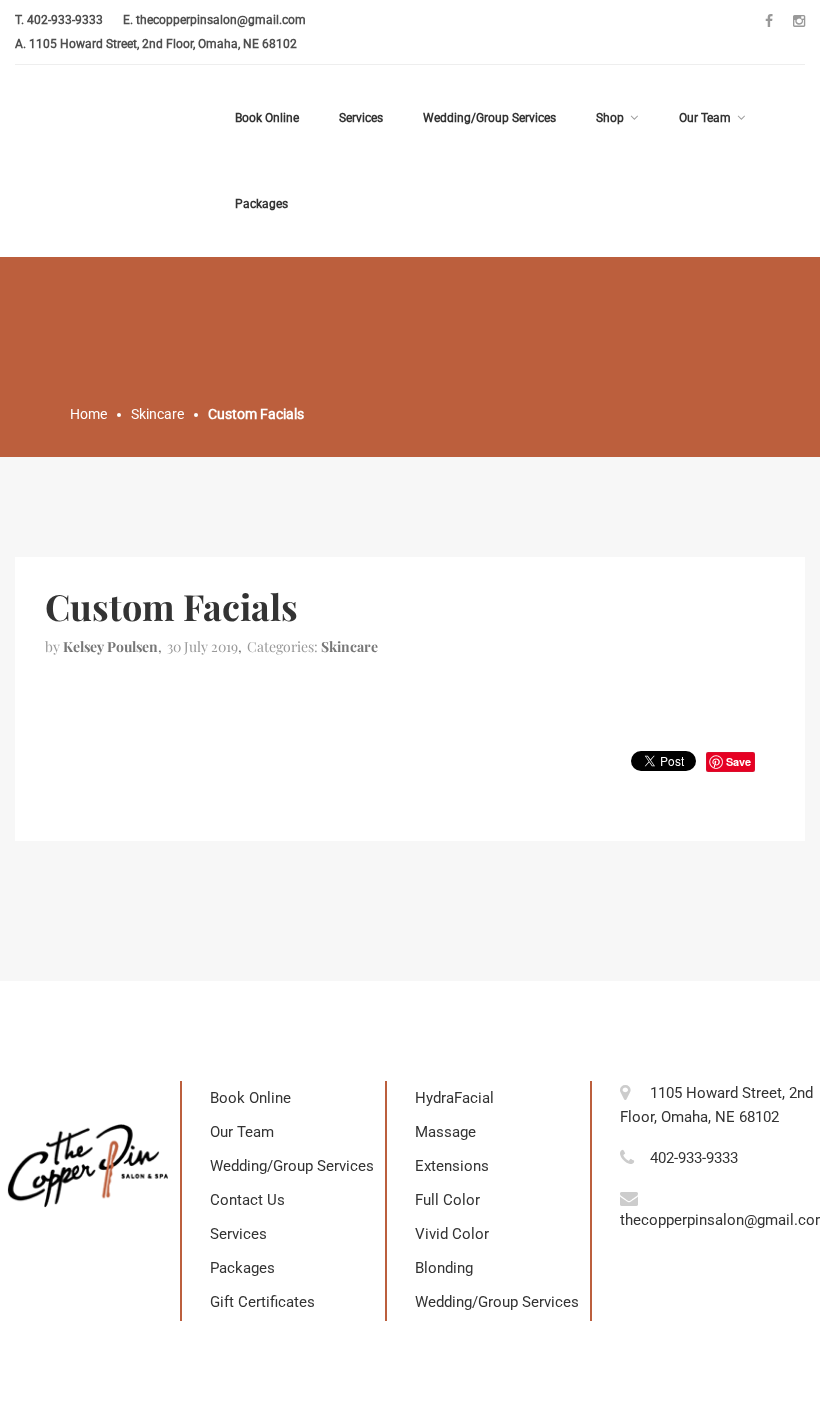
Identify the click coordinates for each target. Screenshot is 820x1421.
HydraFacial (454, 1098)
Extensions (452, 1166)
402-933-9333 (65, 20)
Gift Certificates (262, 1302)
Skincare (349, 646)
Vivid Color (452, 1234)
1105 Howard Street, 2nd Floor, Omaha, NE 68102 (163, 44)
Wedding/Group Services (489, 118)
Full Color (447, 1200)
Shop (610, 118)
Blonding (444, 1268)
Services (361, 118)
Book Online (267, 118)
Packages (261, 204)
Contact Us (247, 1200)
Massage (445, 1132)
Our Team (705, 118)
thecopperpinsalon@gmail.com (221, 20)
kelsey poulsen (110, 646)
